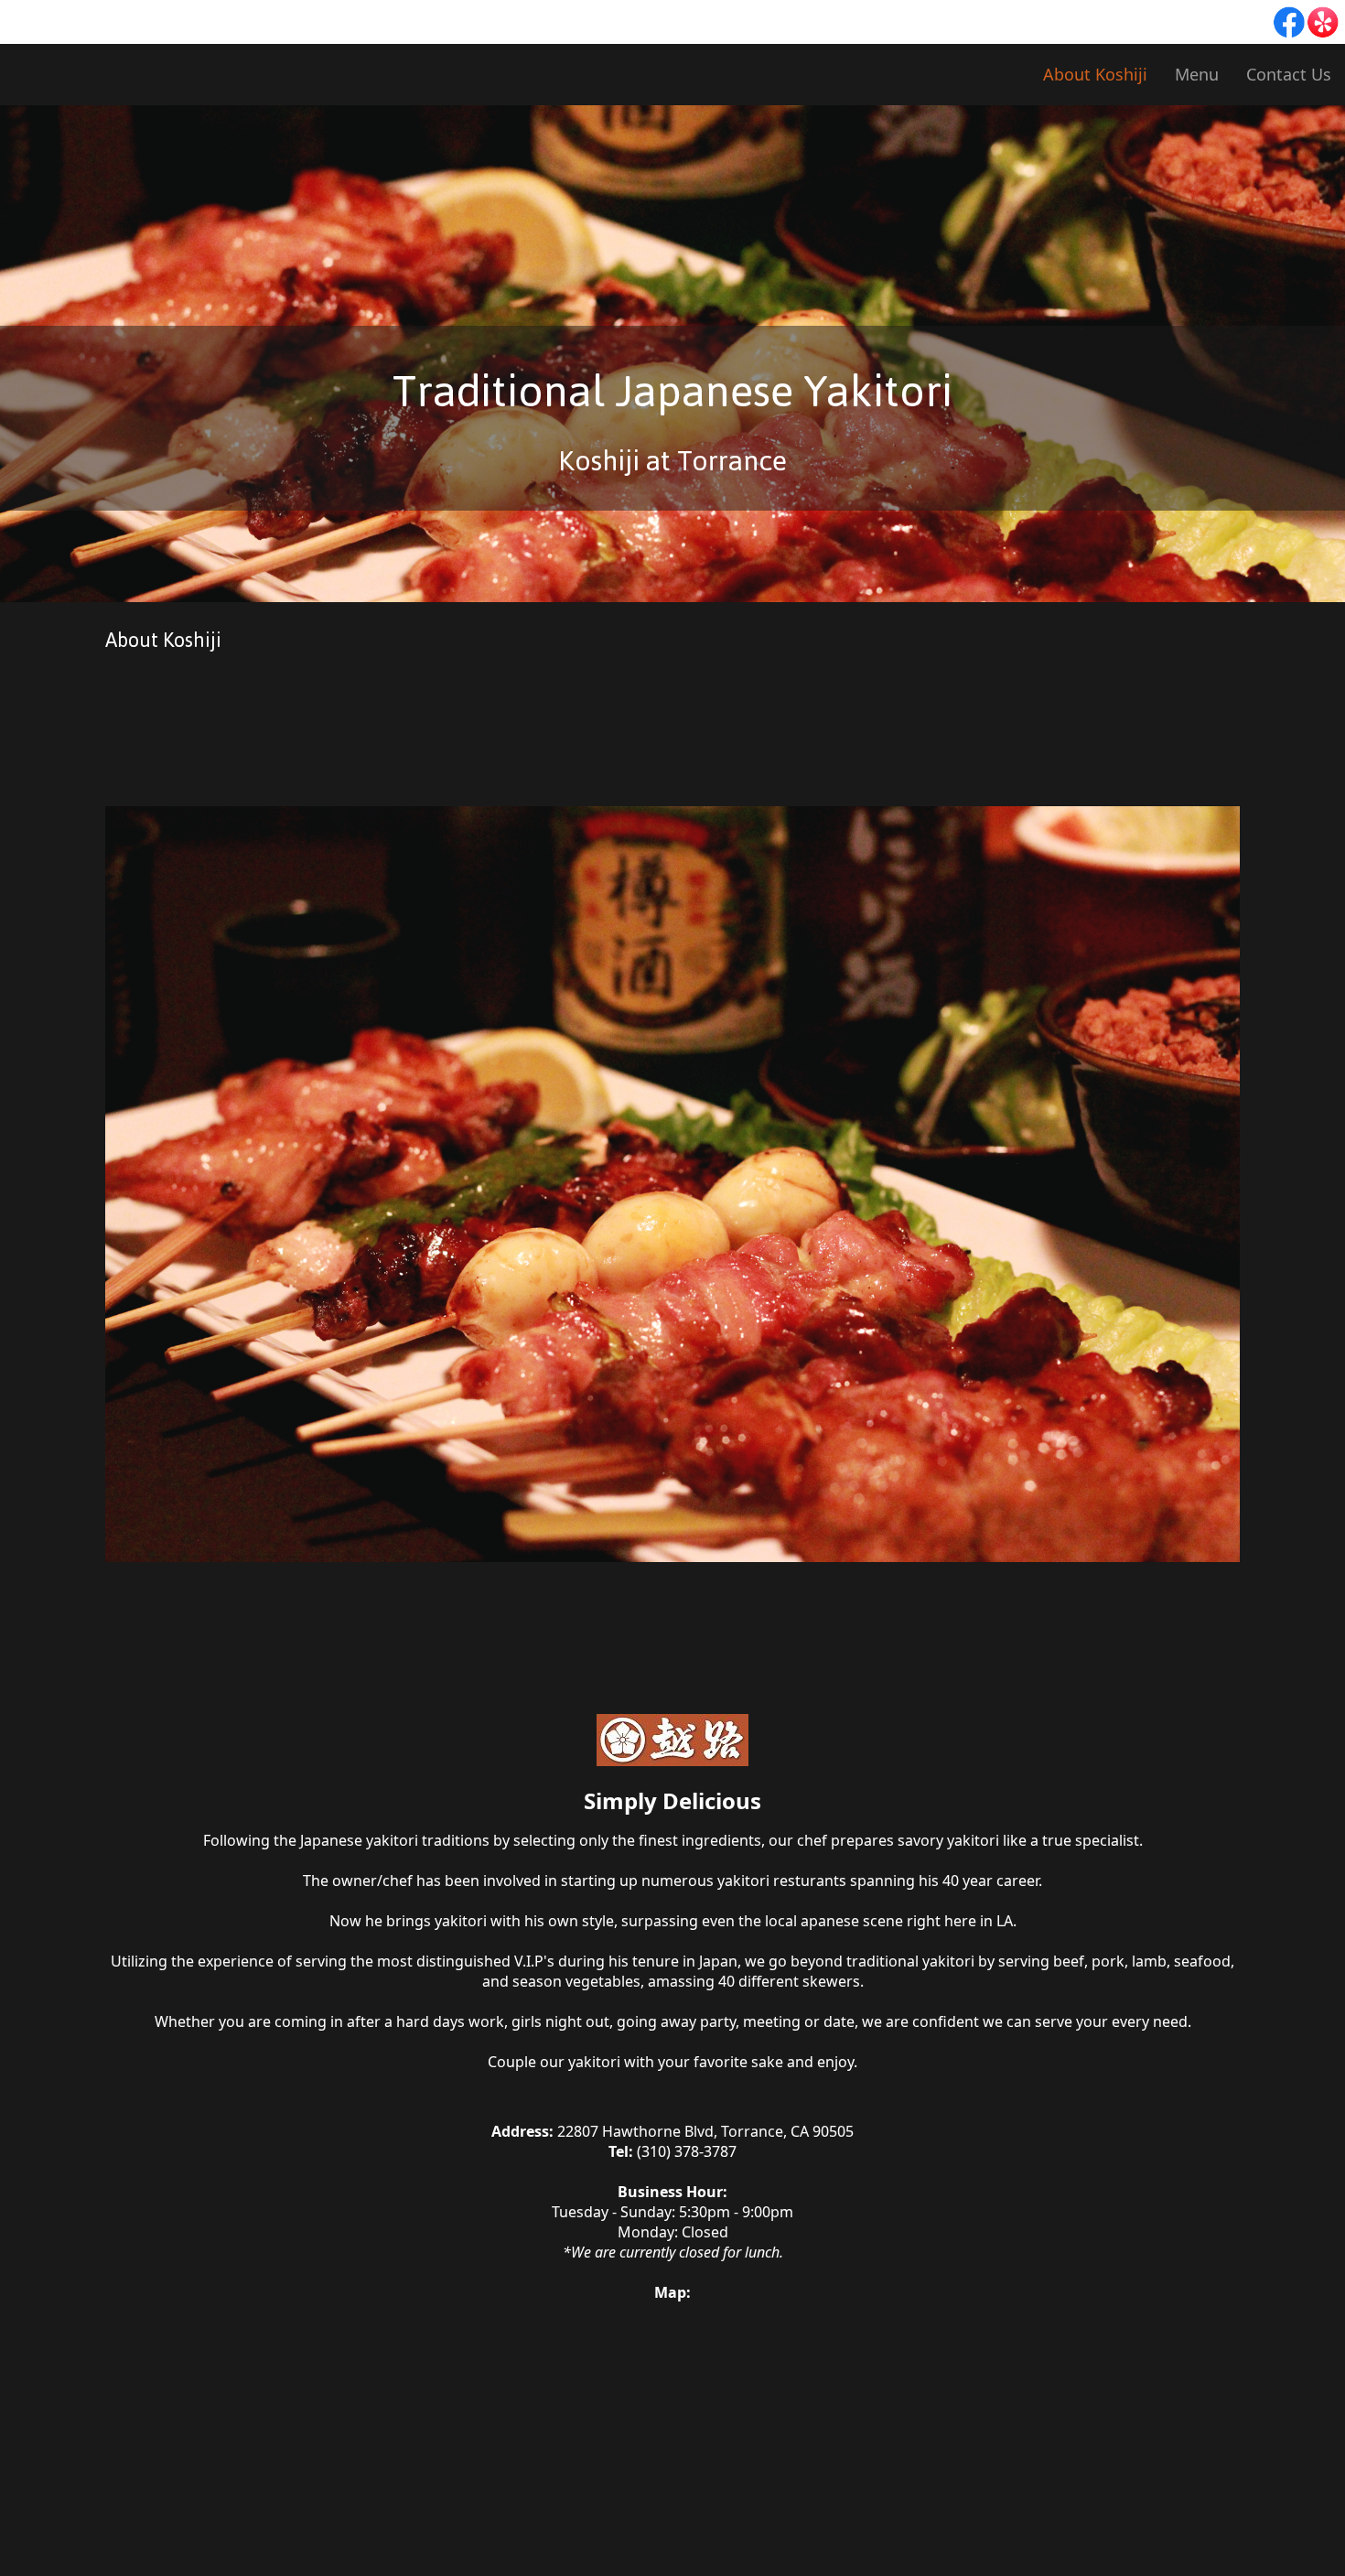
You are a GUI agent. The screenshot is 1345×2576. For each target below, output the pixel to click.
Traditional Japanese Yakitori (672, 391)
